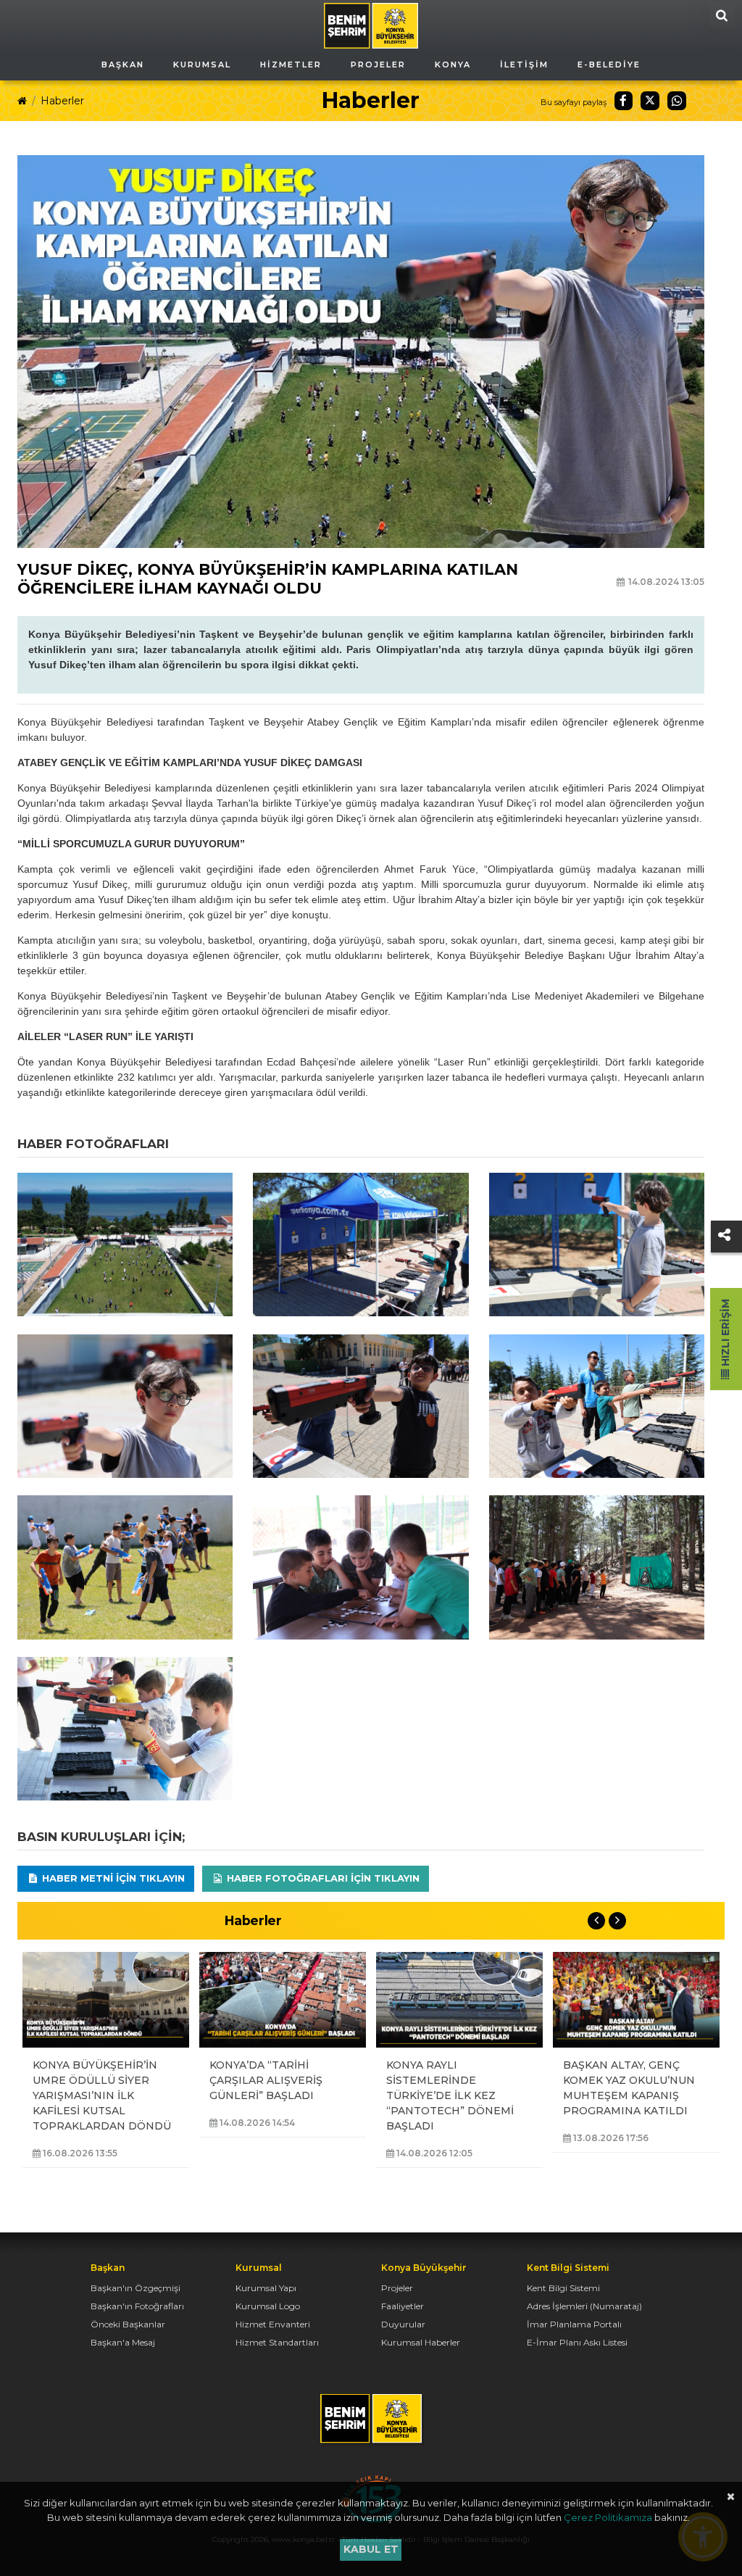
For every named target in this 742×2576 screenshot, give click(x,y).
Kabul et (371, 2549)
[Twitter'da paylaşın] (650, 101)
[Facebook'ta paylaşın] (624, 101)
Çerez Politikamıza (608, 2517)
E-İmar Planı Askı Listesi (577, 2342)
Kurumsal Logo (268, 2306)
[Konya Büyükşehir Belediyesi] (371, 25)
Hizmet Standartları (277, 2342)
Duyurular (403, 2324)
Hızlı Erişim (725, 1334)
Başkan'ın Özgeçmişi (136, 2288)
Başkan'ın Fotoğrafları (137, 2306)
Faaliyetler (403, 2306)
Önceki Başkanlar (128, 2324)
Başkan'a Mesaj (123, 2342)
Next (617, 1921)
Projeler (397, 2288)
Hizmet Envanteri (273, 2324)
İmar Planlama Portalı (574, 2324)
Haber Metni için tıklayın (112, 1878)
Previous (596, 1921)
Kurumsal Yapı (266, 2288)
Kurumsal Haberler (421, 2342)
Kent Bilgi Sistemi (563, 2288)
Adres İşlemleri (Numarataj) (584, 2306)
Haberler (62, 101)
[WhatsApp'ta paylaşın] (677, 101)
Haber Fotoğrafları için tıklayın (322, 1878)
